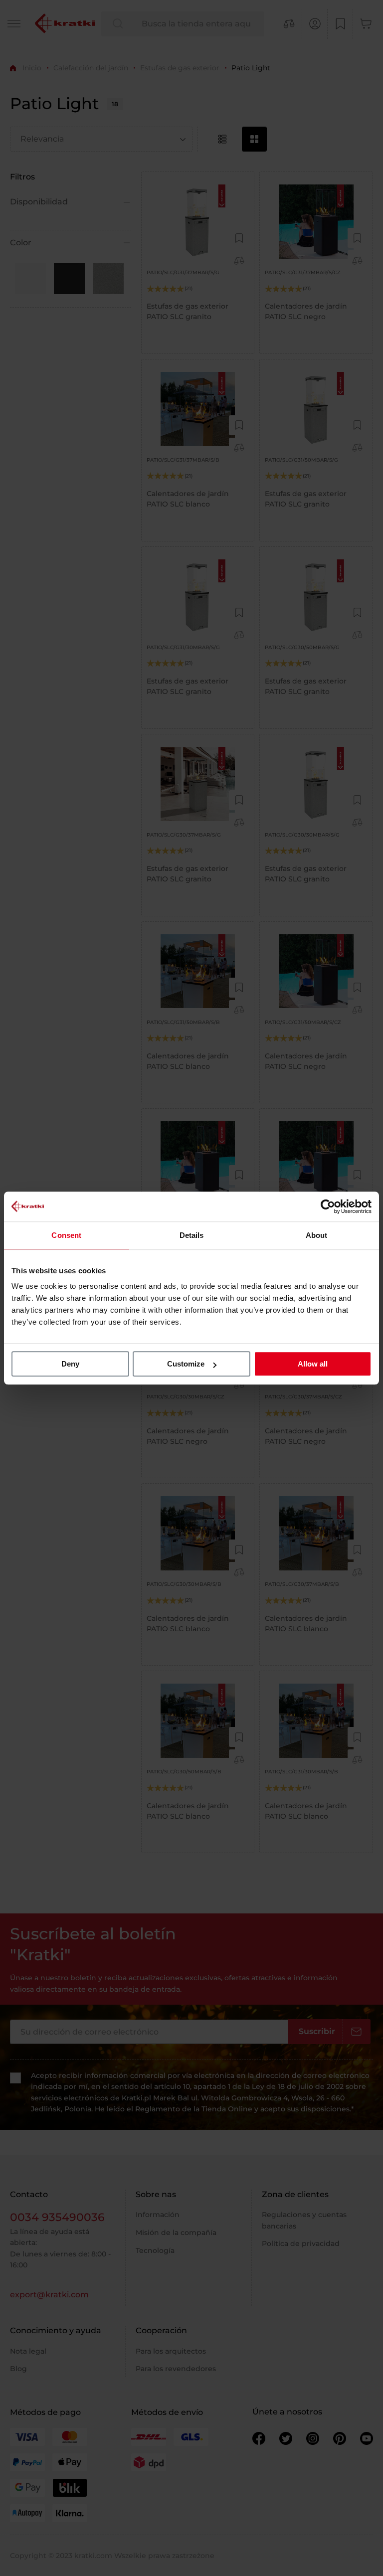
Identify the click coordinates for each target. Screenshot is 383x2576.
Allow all (313, 1364)
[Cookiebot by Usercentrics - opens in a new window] (328, 1206)
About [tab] (317, 1235)
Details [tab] (192, 1235)
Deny (70, 1364)
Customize (186, 1364)
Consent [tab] (66, 1235)
